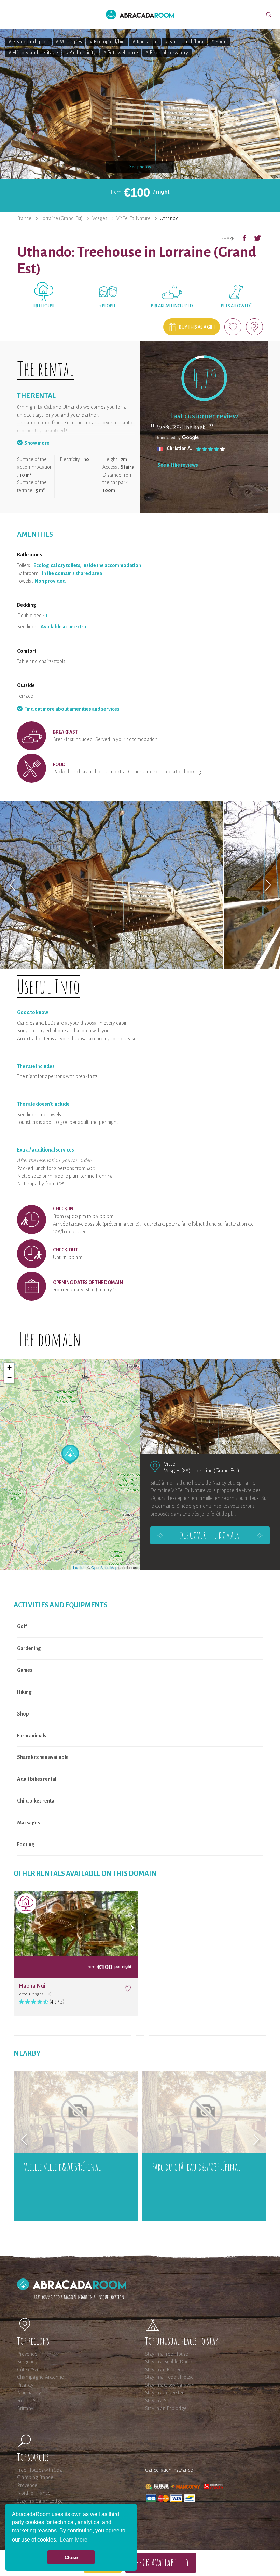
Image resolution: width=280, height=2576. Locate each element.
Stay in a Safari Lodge (40, 2501)
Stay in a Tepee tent (166, 2393)
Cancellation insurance (169, 2470)
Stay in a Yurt (158, 2401)
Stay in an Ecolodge (166, 2408)
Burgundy (27, 2362)
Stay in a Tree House (167, 2354)
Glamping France (35, 2477)
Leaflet (79, 1567)
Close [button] (71, 2557)
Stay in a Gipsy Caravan (170, 2385)
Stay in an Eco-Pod (165, 2370)
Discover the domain (210, 1535)
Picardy (25, 2385)
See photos (140, 167)
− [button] (9, 1378)
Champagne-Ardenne (40, 2377)
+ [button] (9, 1368)
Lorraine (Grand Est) (62, 218)
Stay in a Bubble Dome (169, 2362)
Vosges (100, 218)
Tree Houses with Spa (40, 2470)
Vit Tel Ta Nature (134, 218)
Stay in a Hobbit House (169, 2377)
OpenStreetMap (104, 1567)
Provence (27, 2354)
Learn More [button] (74, 2540)
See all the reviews (178, 465)
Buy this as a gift (197, 327)
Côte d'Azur (29, 2370)
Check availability (161, 2563)
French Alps (29, 2401)
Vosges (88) (177, 1470)
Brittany (25, 2408)
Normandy (29, 2393)
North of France (34, 2493)
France (24, 218)
